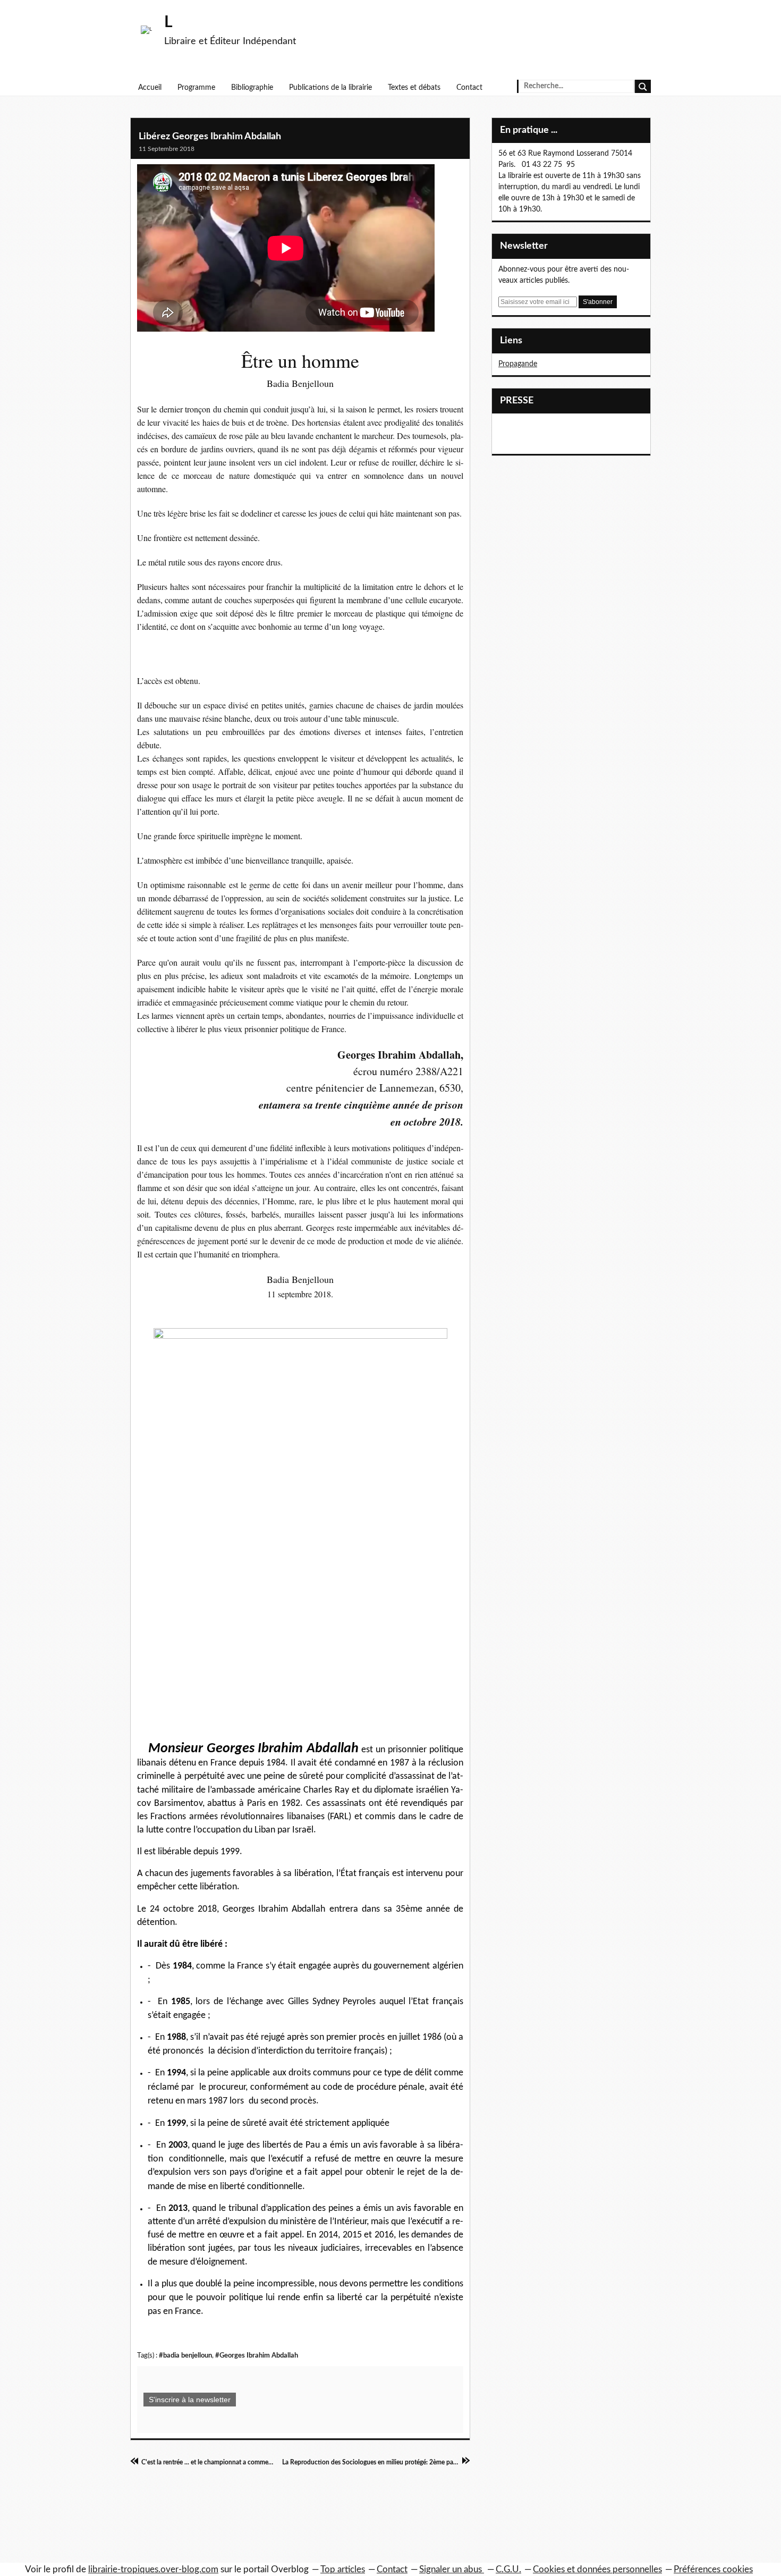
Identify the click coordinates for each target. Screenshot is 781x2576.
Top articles (343, 2569)
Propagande (518, 364)
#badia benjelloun (185, 2355)
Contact (469, 88)
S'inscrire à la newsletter (190, 2400)
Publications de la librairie (330, 88)
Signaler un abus (452, 2569)
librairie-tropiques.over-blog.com (153, 2569)
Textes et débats (414, 88)
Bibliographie (252, 88)
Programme (196, 88)
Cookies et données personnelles (597, 2569)
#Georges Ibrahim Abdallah (257, 2355)
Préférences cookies (713, 2569)
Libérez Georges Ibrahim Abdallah (210, 137)
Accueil (150, 88)
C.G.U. (508, 2569)
